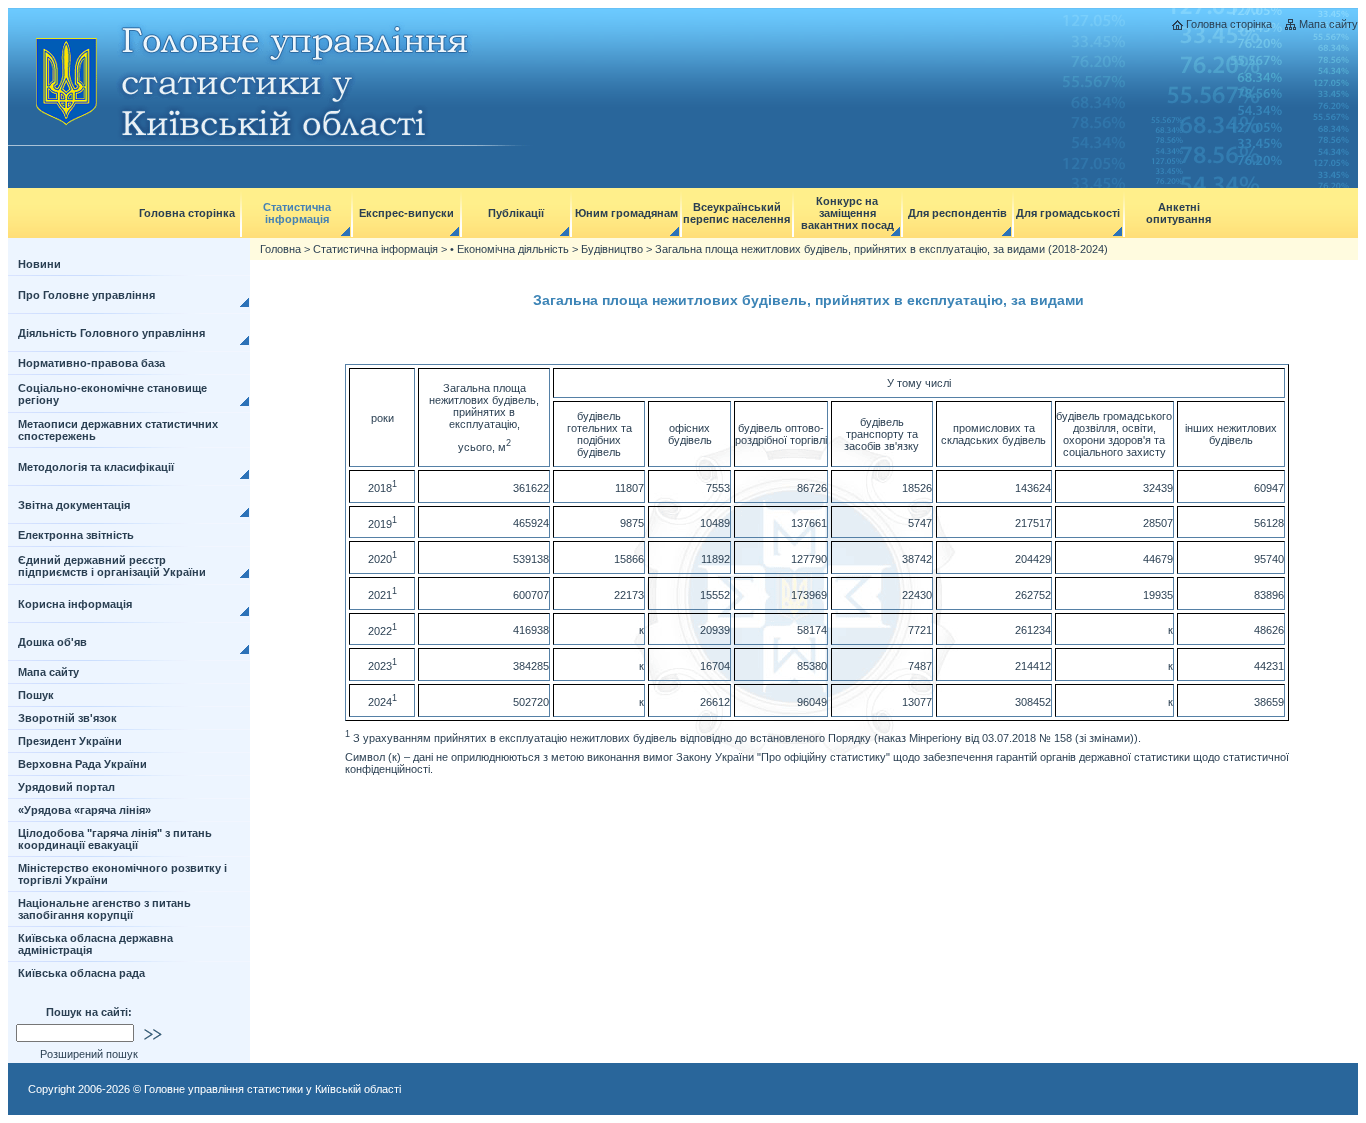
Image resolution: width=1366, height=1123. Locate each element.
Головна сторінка (1229, 24)
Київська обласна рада (81, 973)
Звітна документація (74, 505)
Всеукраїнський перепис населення (736, 213)
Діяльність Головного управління (111, 333)
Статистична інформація (297, 213)
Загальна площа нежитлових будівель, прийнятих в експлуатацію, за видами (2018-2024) (881, 249)
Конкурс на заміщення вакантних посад (847, 213)
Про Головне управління (86, 295)
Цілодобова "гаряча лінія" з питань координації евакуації (115, 839)
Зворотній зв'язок (67, 718)
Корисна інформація (75, 604)
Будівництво (612, 249)
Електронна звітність (76, 535)
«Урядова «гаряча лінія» (84, 810)
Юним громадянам (626, 213)
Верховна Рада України (82, 764)
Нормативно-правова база (91, 363)
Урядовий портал (66, 787)
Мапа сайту (1328, 24)
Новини (39, 264)
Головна (280, 249)
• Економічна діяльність (509, 249)
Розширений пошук (89, 1054)
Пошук (36, 695)
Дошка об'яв (52, 642)
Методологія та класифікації (96, 467)
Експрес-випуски (406, 213)
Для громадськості (1068, 213)
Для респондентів (957, 213)
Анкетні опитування (1178, 213)
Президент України (70, 741)
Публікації (516, 213)
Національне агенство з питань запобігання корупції (104, 909)
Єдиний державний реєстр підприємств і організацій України (112, 566)
